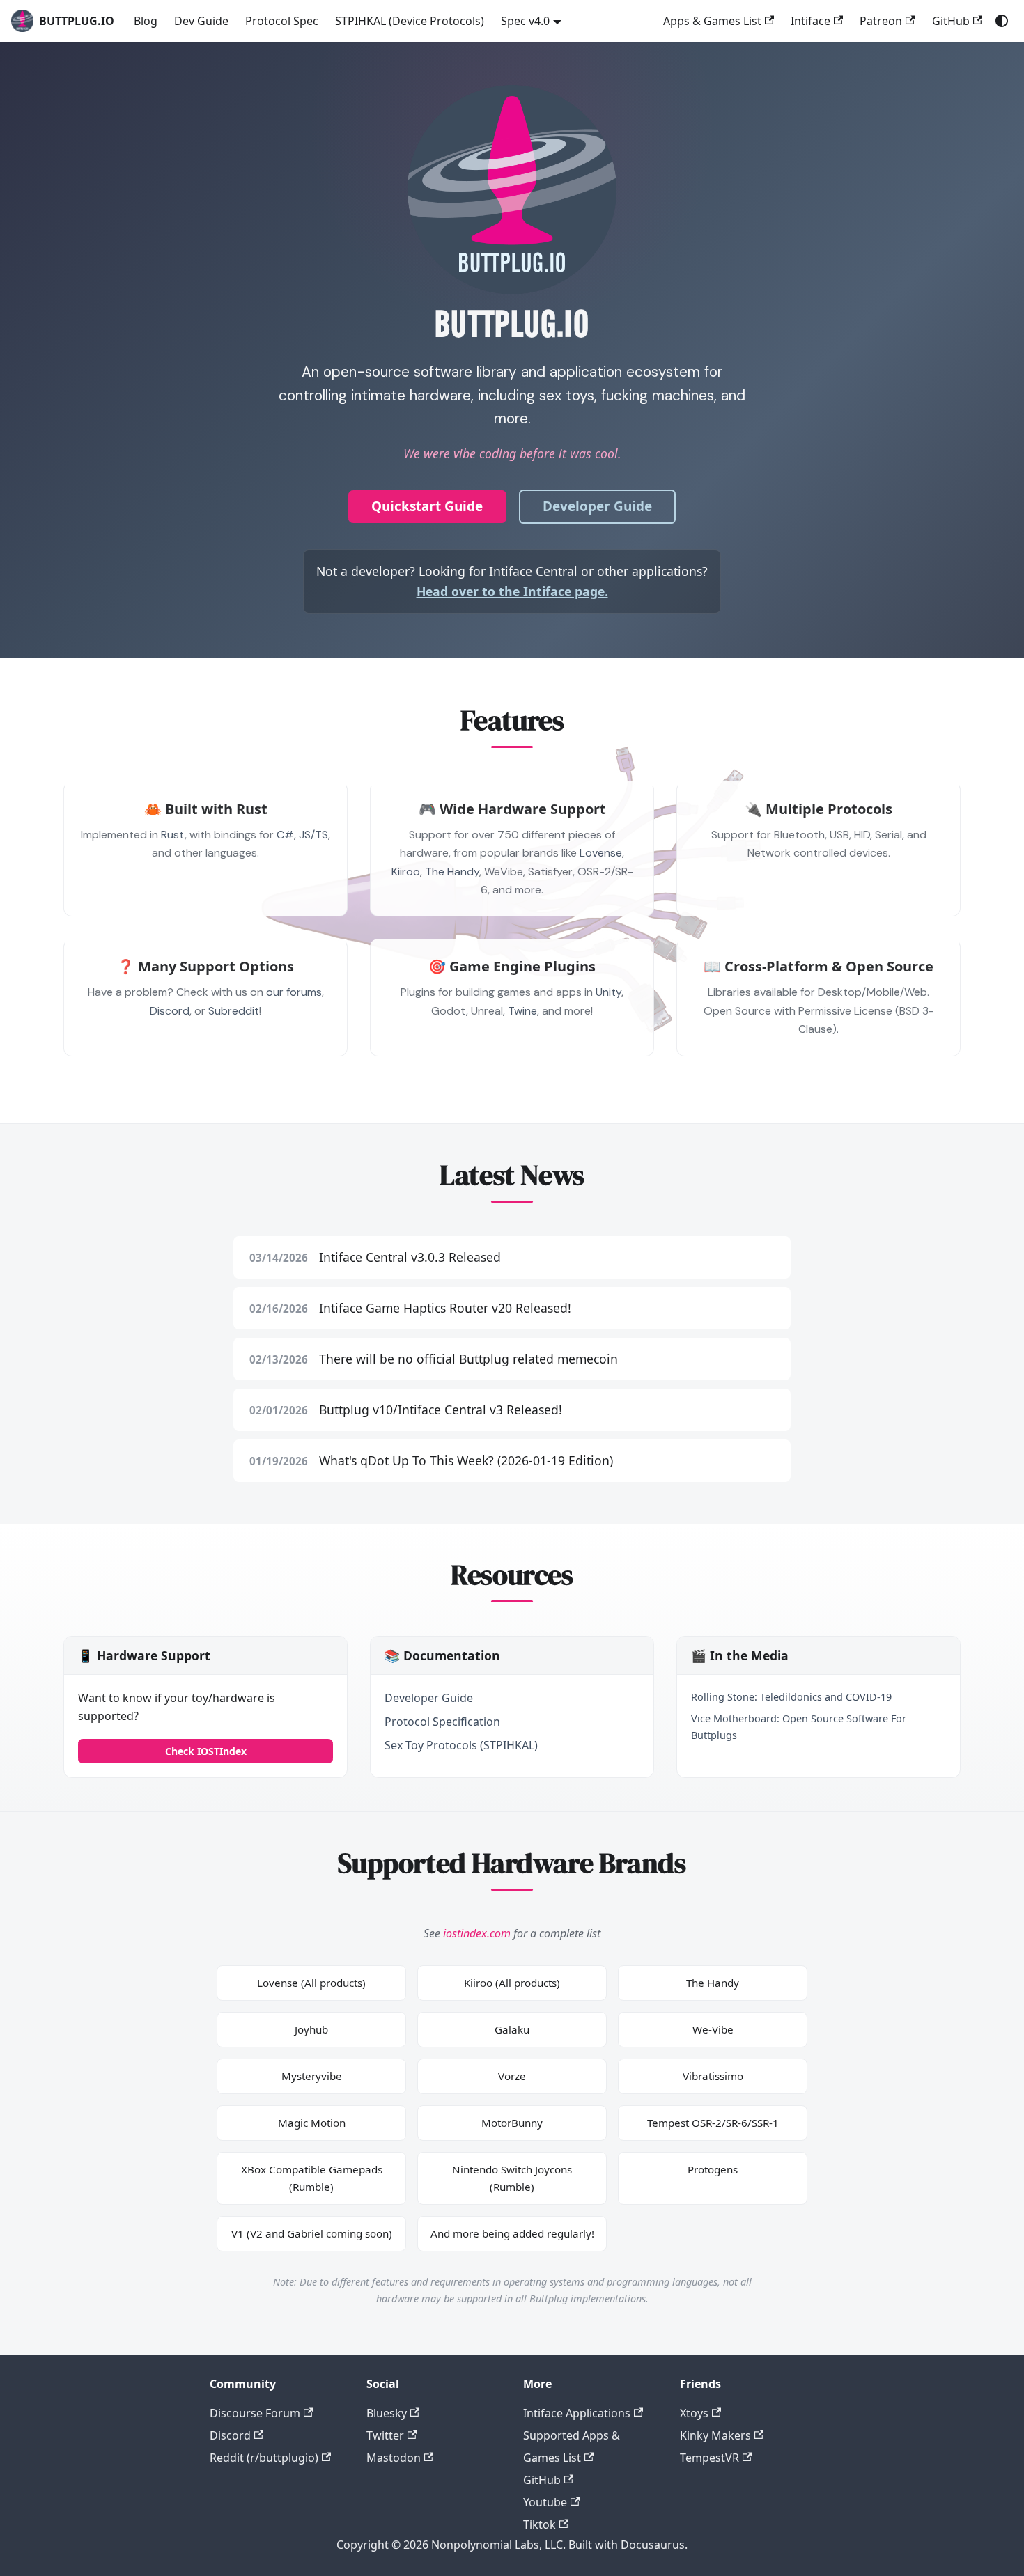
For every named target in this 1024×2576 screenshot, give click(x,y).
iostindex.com (477, 1933)
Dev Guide (201, 21)
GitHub (951, 21)
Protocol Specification (442, 1722)
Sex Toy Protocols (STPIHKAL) (461, 1745)
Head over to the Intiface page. (512, 591)
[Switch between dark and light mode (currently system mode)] (1002, 21)
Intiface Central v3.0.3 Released (410, 1257)
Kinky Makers (715, 2435)
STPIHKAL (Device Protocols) (410, 21)
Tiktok (540, 2524)
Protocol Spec (282, 21)
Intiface (810, 21)
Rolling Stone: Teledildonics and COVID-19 (791, 1697)
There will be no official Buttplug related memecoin (468, 1359)
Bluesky (387, 2413)
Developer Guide (597, 506)
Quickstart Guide (427, 506)
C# (285, 835)
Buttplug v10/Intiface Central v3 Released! (441, 1410)
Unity (608, 992)
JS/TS (313, 835)
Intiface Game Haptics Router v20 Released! (445, 1308)
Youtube (545, 2502)
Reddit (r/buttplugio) (264, 2458)
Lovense (601, 853)
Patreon (881, 21)
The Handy (452, 872)
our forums (294, 992)
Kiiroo (406, 872)
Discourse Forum (255, 2413)
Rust (173, 835)
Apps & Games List (712, 21)
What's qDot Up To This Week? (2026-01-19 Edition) (466, 1460)
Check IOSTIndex (206, 1751)
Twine (522, 1011)
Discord (170, 1011)
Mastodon (394, 2458)
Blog (146, 21)
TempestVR (709, 2458)
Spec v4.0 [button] (525, 21)
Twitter (385, 2435)
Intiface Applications (577, 2413)
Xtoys (694, 2413)
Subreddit (234, 1011)
